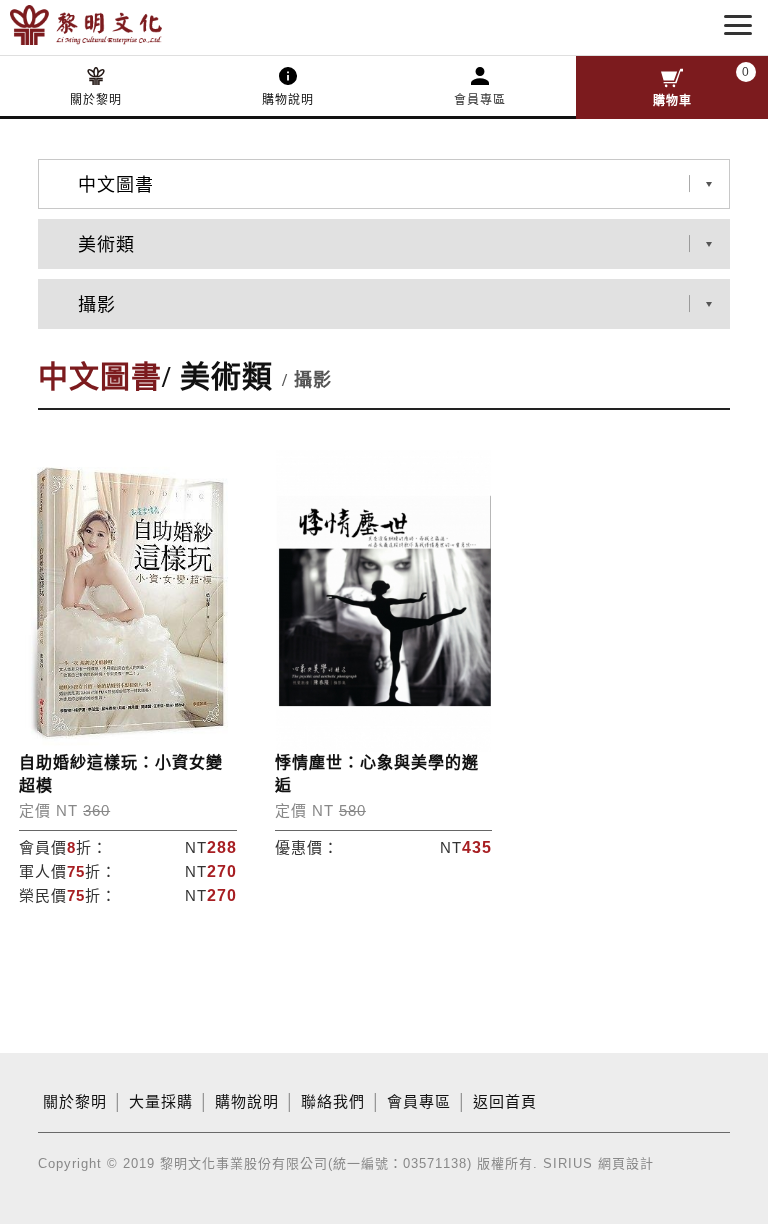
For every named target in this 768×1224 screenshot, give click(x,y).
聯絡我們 (333, 1102)
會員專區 (480, 100)
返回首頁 (505, 1102)
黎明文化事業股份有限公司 (118, 25)
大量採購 (161, 1102)
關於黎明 (96, 100)
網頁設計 (626, 1163)
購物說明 (288, 100)
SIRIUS (568, 1163)
